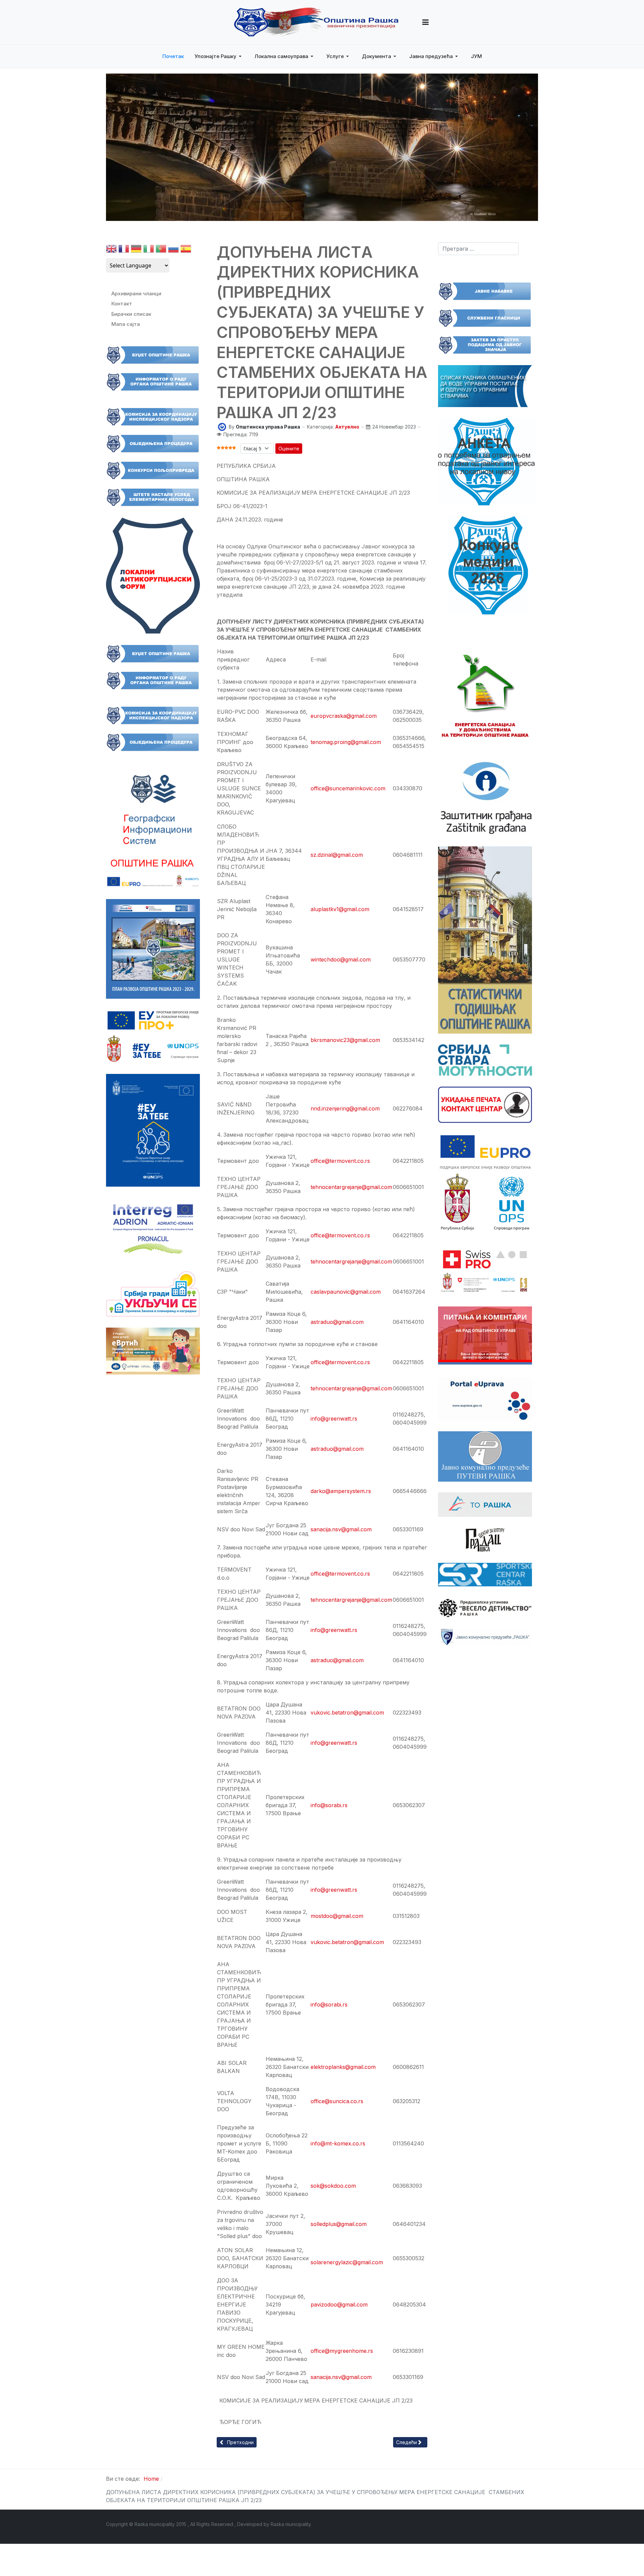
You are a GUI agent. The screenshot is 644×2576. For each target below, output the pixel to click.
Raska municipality (291, 2524)
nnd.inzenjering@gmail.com (345, 1108)
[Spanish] (186, 250)
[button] (425, 22)
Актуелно (347, 427)
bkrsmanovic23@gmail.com (345, 1040)
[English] (111, 250)
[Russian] (173, 250)
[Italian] (149, 250)
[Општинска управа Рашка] (222, 426)
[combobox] (478, 249)
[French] (124, 250)
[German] (136, 250)
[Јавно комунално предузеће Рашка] (485, 1637)
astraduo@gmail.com (337, 1660)
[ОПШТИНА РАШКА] (316, 22)
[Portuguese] (161, 250)
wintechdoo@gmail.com (341, 959)
